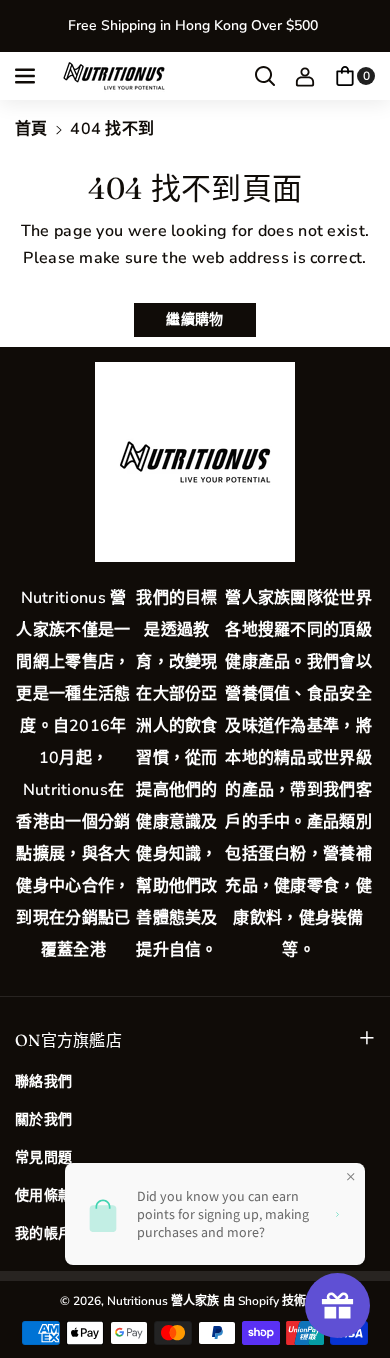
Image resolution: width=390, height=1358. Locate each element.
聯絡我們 (43, 1081)
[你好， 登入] (305, 76)
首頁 (31, 129)
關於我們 (43, 1119)
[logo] (195, 462)
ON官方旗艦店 (68, 1040)
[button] (27, 76)
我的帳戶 (43, 1233)
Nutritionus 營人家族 (163, 1301)
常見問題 (43, 1157)
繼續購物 (194, 319)
